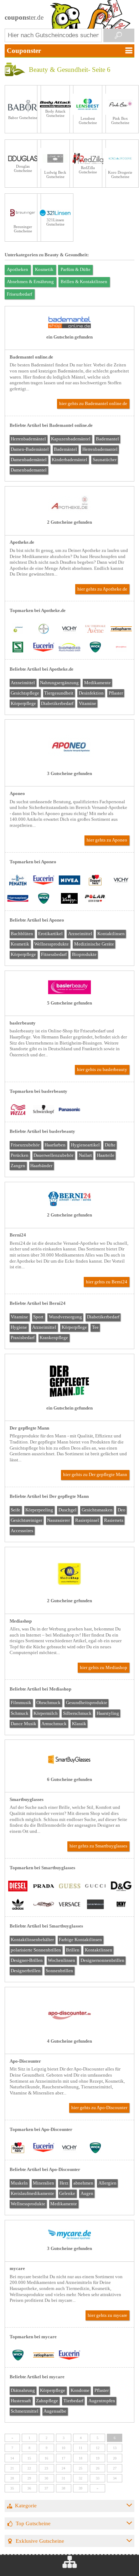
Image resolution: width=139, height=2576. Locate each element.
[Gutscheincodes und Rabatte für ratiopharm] (121, 630)
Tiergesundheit (59, 693)
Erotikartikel (50, 934)
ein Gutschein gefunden (69, 337)
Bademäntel (65, 449)
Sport (38, 1317)
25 (81, 2468)
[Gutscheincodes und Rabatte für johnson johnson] (121, 648)
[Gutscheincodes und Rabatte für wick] (95, 648)
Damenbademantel (29, 470)
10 (63, 2448)
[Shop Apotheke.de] (69, 512)
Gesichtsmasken (97, 1510)
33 (98, 2478)
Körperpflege (23, 704)
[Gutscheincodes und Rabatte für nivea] (69, 881)
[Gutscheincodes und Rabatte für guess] (69, 1887)
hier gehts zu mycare (107, 2315)
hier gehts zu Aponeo (107, 840)
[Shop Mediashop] (69, 1590)
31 (63, 2478)
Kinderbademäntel (69, 460)
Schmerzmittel (25, 2411)
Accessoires (22, 1531)
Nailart (85, 1155)
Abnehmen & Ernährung (30, 282)
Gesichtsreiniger (26, 1520)
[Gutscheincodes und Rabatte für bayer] (43, 630)
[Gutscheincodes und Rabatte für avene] (95, 630)
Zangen (18, 1166)
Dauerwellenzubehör (53, 1155)
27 (115, 2468)
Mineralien (43, 2183)
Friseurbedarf (19, 294)
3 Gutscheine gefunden (69, 774)
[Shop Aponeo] (69, 763)
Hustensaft (21, 2401)
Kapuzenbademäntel (71, 439)
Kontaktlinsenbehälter (32, 1940)
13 (115, 2448)
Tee (95, 1327)
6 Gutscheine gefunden (69, 1780)
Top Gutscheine (33, 2523)
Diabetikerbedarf (57, 704)
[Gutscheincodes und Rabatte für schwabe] (18, 648)
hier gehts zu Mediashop (104, 1668)
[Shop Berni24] (69, 1205)
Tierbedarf (73, 2401)
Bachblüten (22, 934)
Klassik (79, 1724)
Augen (87, 2193)
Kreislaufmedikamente (32, 2193)
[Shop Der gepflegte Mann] (69, 1398)
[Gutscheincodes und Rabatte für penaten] (18, 881)
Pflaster (116, 693)
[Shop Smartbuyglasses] (69, 1769)
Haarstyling (108, 1713)
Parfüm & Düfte (76, 270)
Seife (16, 1510)
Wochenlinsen (61, 1960)
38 (63, 2488)
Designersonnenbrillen (102, 1960)
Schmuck (20, 1713)
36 (29, 2488)
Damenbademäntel (29, 460)
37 (46, 2488)
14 (12, 2458)
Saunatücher (105, 460)
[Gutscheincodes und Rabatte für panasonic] (69, 1110)
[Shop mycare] (69, 2238)
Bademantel (107, 439)
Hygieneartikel (85, 1145)
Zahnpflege (47, 2401)
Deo (122, 1510)
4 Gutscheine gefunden (69, 2041)
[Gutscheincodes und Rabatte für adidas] (18, 1905)
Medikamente (97, 683)
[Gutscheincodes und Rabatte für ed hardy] (43, 1905)
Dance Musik (24, 1724)
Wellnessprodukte (52, 944)
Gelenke (67, 2193)
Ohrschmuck (48, 1703)
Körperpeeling (39, 1510)
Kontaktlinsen (111, 934)
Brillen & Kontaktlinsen (84, 282)
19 (98, 2458)
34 (115, 2478)
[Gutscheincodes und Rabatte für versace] (69, 1905)
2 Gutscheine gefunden (69, 522)
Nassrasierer (58, 1520)
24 (63, 2468)
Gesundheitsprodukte (87, 1703)
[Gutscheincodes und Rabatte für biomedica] (69, 648)
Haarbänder (41, 1166)
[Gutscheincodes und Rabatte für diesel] (18, 1887)
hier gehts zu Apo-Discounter (99, 2108)
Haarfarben (55, 1145)
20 (115, 2458)
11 (81, 2448)
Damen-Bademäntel (30, 449)
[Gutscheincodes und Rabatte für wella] (18, 1110)
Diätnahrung (23, 2390)
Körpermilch (46, 1713)
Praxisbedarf (23, 1338)
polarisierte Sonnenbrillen (36, 1950)
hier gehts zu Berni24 (107, 1282)
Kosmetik (44, 270)
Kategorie (26, 2505)
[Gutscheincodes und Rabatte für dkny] (121, 1905)
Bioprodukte (84, 954)
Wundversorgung (65, 1317)
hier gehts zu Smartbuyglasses (98, 1846)
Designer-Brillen (27, 1960)
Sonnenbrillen (59, 1971)
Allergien (107, 2183)
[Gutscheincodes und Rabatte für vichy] (69, 630)
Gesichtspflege (25, 693)
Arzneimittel (23, 683)
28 (12, 2478)
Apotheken (17, 270)
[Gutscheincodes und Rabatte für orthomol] (18, 630)
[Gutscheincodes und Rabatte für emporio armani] (95, 1905)
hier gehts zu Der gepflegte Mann (95, 1475)
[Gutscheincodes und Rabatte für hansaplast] (18, 899)
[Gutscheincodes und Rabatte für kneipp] (69, 899)
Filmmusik (21, 1703)
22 (29, 2468)
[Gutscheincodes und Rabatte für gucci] (95, 1887)
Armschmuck (54, 1724)
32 (81, 2478)
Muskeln (19, 2183)
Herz (64, 2183)
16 (46, 2458)
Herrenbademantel (100, 449)
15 (29, 2458)
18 (81, 2458)
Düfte (110, 1145)
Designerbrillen (26, 1971)
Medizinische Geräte (94, 944)
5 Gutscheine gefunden (69, 1003)
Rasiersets (114, 1520)
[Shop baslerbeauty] (69, 993)
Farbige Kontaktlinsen (80, 1940)
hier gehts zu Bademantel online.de (93, 404)
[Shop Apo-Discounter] (69, 2031)
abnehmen (83, 2183)
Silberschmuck (77, 1713)
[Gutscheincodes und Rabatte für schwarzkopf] (43, 1110)
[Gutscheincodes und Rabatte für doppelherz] (95, 881)
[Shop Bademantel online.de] (69, 327)
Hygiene (19, 1327)
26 (98, 2468)
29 (29, 2478)
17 (63, 2458)
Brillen (73, 1950)
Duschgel (68, 1510)
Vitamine (87, 704)
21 (12, 2468)
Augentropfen (102, 2401)
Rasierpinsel (87, 1520)
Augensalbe (55, 2411)
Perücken (20, 1155)
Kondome (80, 2390)
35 (12, 2488)
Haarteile (106, 1155)
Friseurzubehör (25, 1145)
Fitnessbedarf (54, 954)
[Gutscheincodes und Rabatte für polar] (95, 899)
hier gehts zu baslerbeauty (102, 1070)
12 (98, 2448)
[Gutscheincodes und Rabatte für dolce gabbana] (121, 1887)
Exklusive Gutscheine (40, 2541)
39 (81, 2488)
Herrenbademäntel (28, 439)
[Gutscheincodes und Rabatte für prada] (43, 1887)
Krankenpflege (54, 1338)
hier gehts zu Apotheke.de (102, 589)
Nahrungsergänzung (59, 683)
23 (46, 2468)
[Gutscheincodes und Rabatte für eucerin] (43, 648)
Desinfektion (91, 693)
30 (46, 2478)
